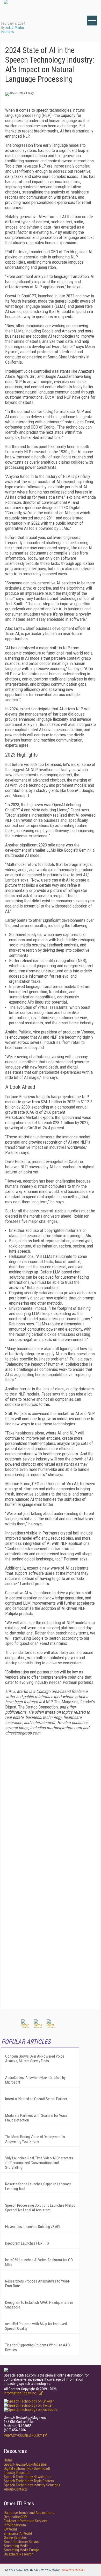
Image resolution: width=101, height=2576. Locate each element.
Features (8, 32)
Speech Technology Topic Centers (29, 2481)
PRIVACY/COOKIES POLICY (23, 2435)
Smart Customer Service (22, 2542)
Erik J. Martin (15, 28)
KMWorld (10, 2529)
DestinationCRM (16, 2517)
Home (8, 2460)
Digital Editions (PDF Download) (27, 2468)
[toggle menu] (92, 21)
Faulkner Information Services (26, 2521)
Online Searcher (15, 2538)
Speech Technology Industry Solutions (32, 2485)
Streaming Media (16, 2546)
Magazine (25, 2464)
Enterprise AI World (18, 2533)
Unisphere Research (19, 2554)
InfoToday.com (15, 2525)
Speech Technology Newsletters (28, 2477)
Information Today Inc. (21, 2393)
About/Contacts (16, 2489)
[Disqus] (51, 1804)
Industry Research (17, 2473)
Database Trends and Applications (29, 2513)
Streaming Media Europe (22, 2550)
